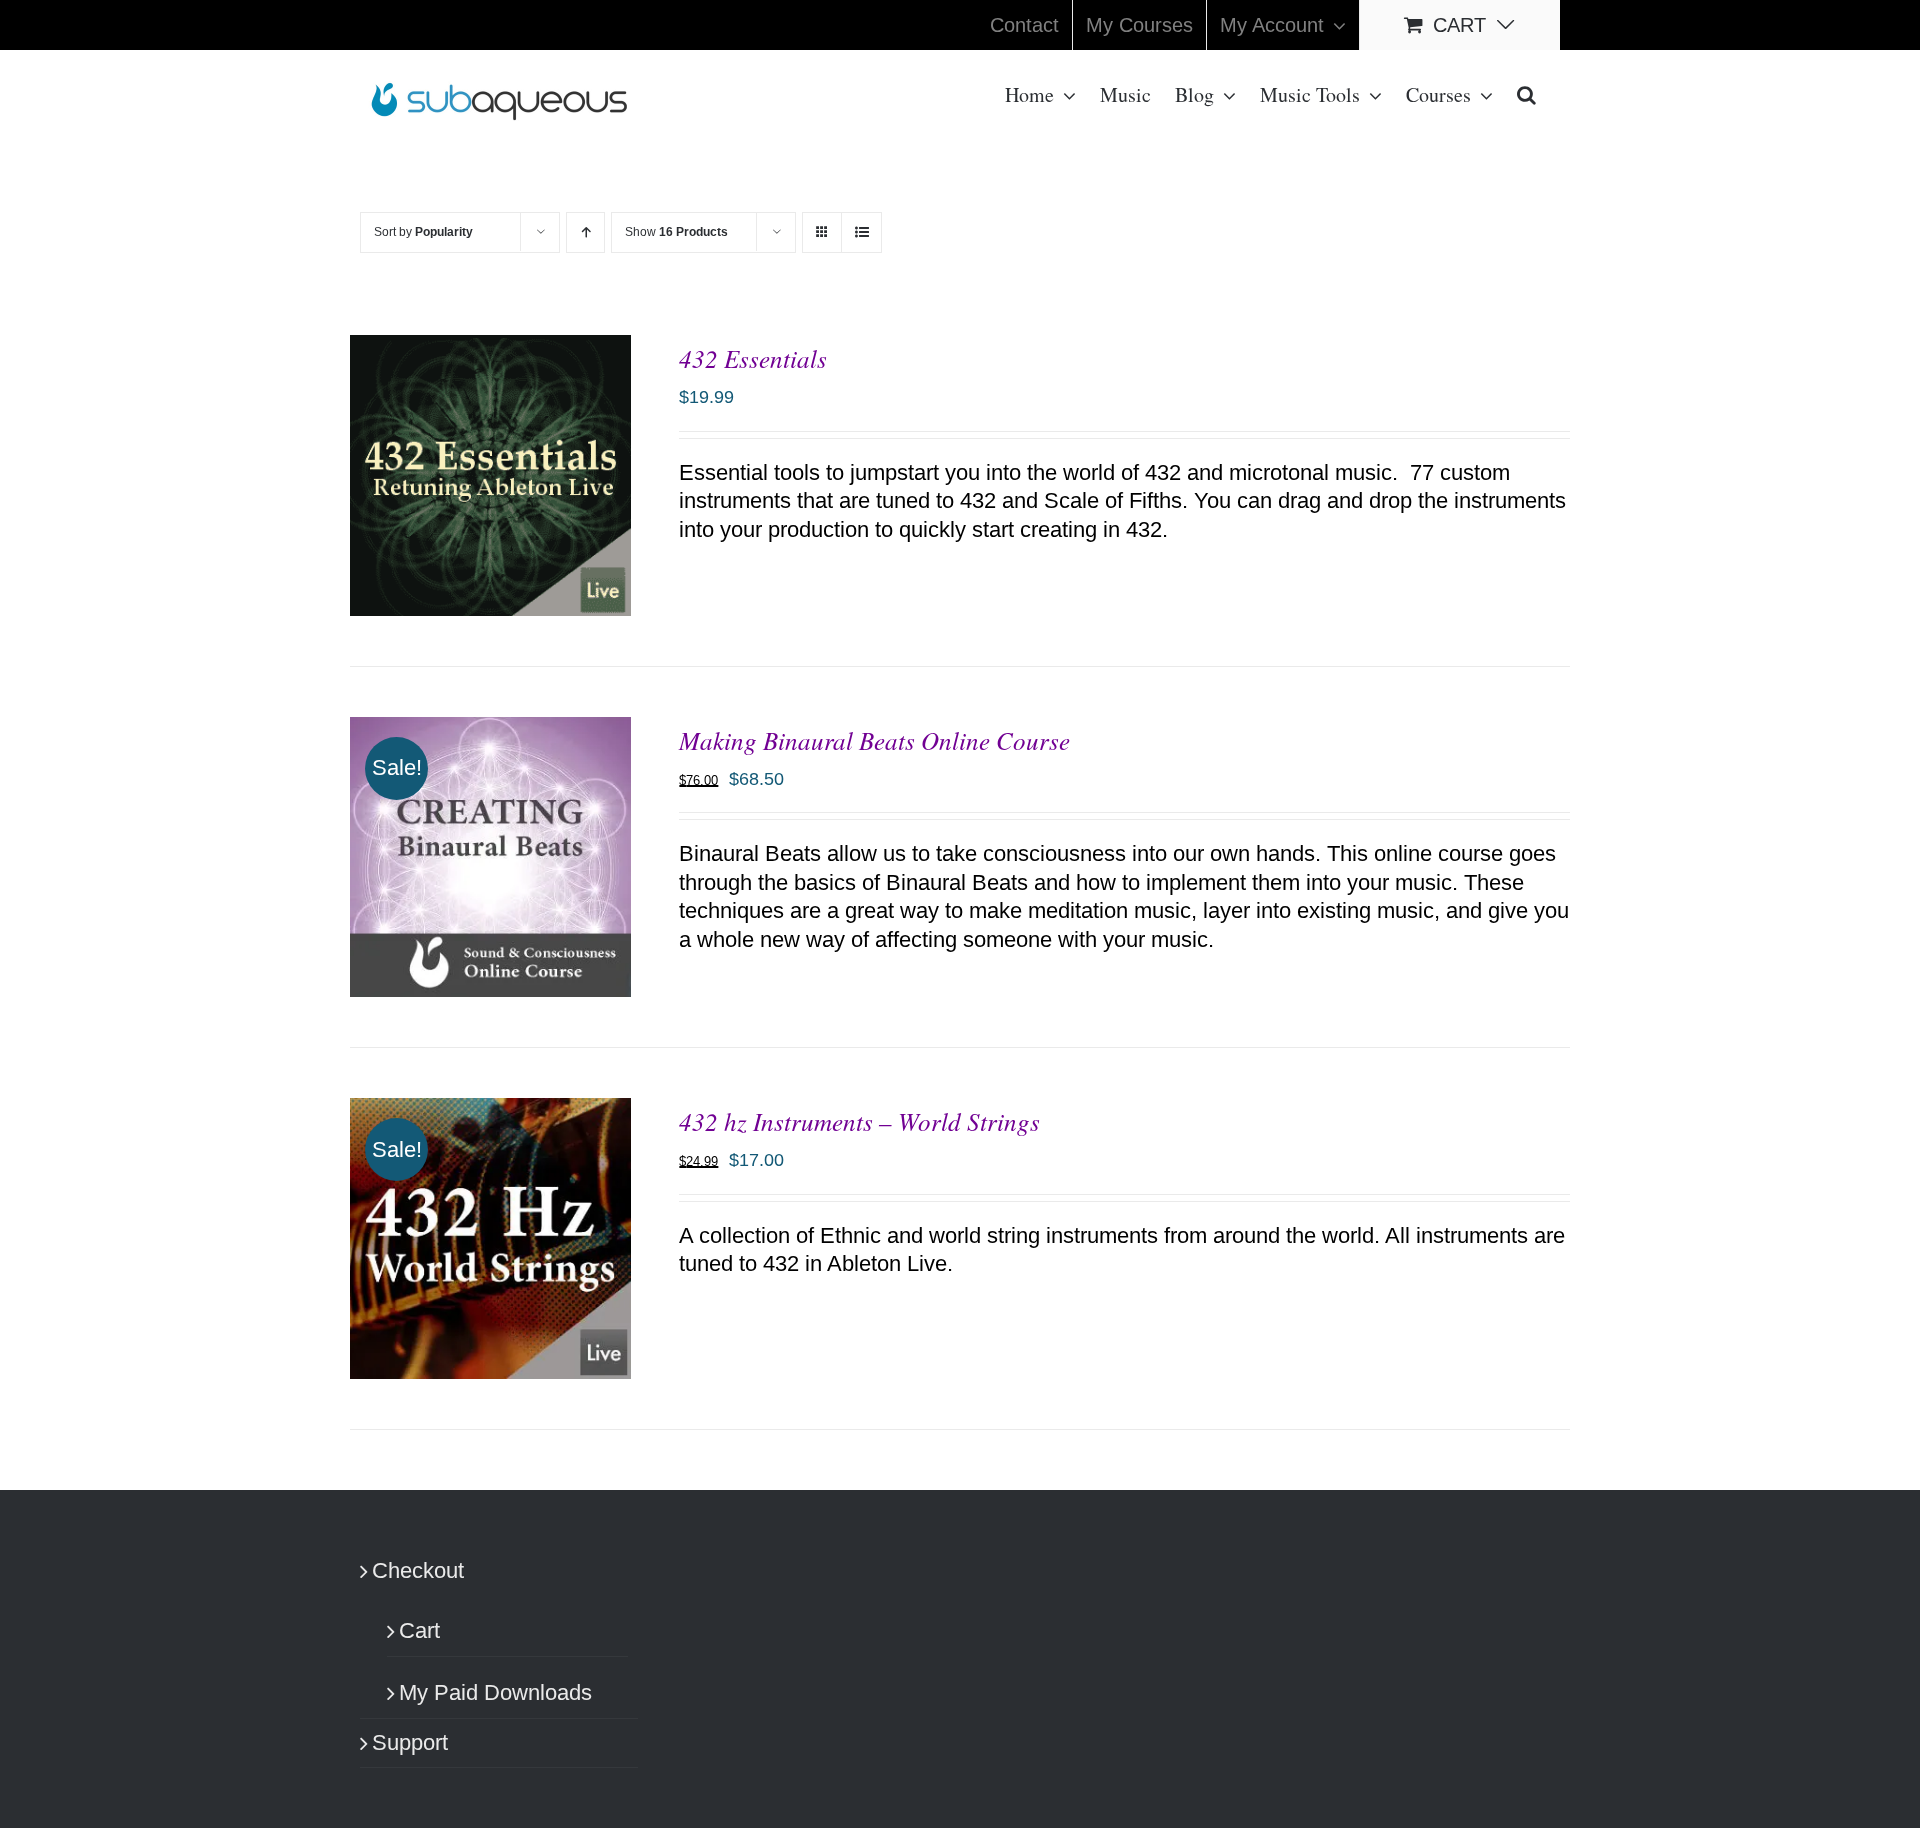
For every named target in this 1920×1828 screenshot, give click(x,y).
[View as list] (861, 232)
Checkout (418, 1570)
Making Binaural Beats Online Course (874, 740)
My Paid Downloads (495, 1692)
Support (410, 1742)
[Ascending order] (585, 232)
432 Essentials (753, 358)
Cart (419, 1630)
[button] (1526, 93)
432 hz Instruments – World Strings (859, 1121)
